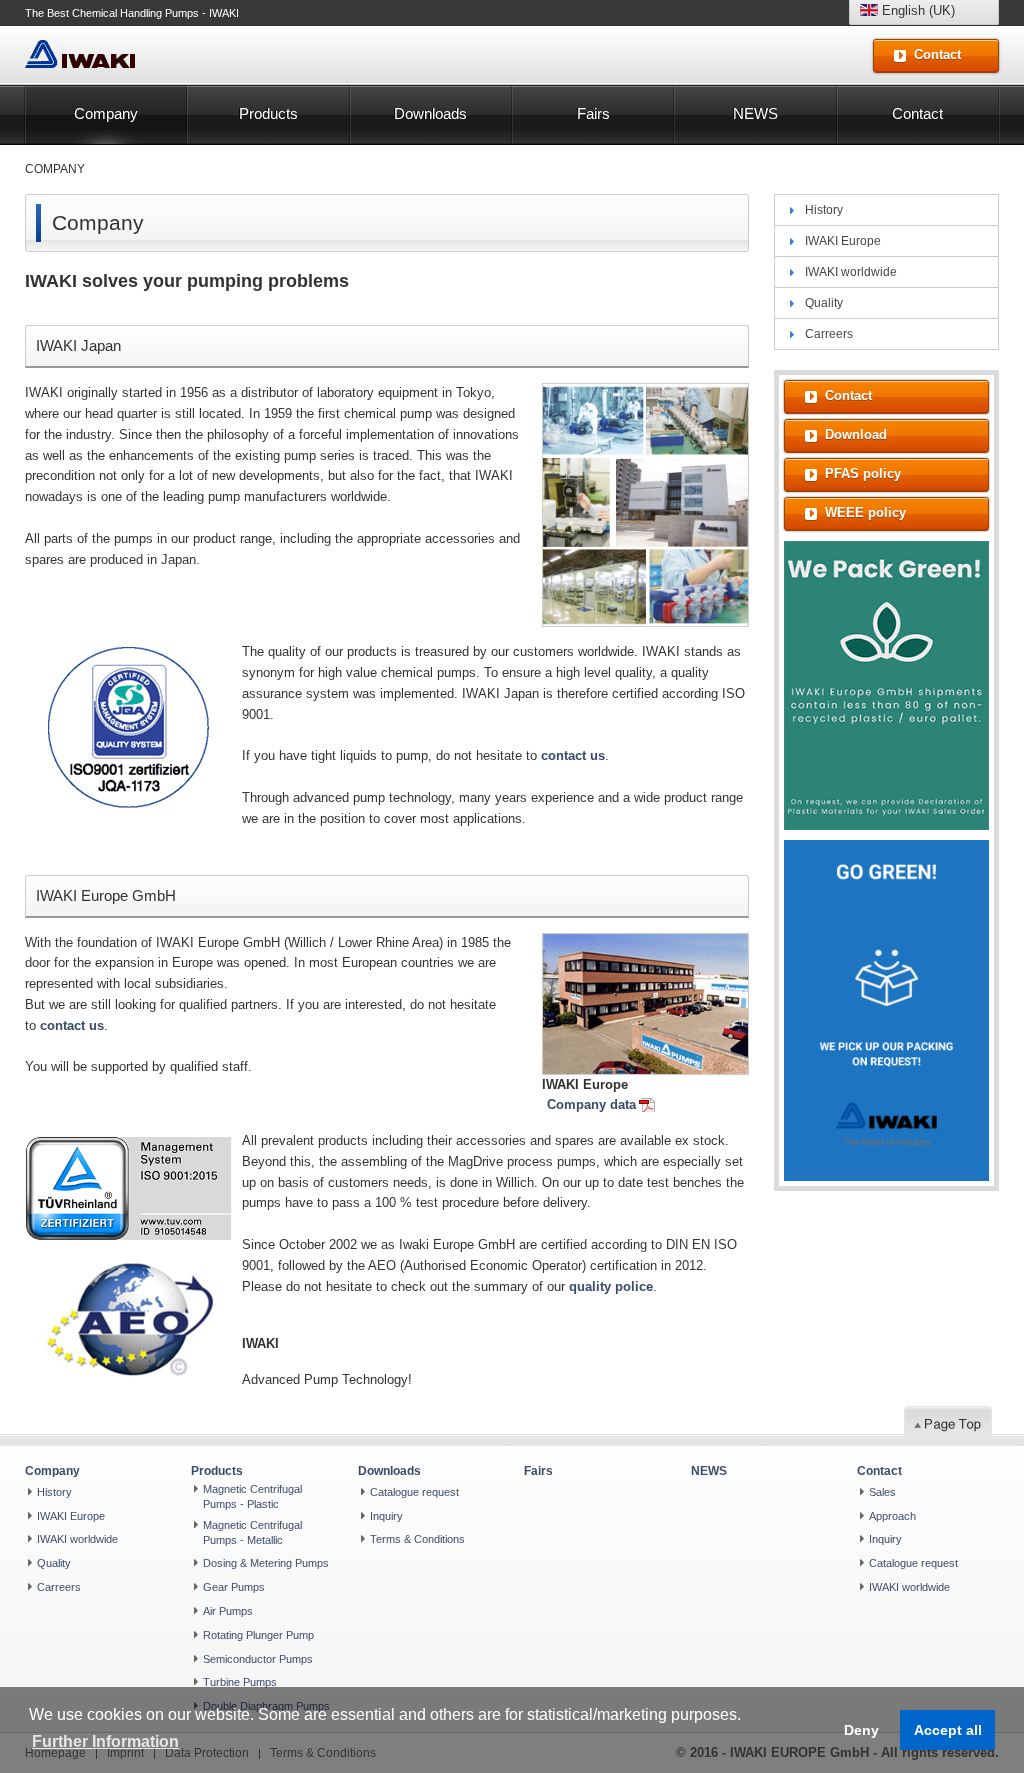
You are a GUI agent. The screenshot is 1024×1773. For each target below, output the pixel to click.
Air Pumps (228, 1611)
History (824, 210)
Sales (882, 1492)
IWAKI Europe (843, 241)
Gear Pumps (234, 1587)
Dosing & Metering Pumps (266, 1563)
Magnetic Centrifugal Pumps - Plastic (252, 1496)
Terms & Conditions (417, 1539)
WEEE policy (865, 512)
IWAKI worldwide (851, 272)
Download (856, 434)
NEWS (755, 113)
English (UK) (916, 10)
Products (268, 113)
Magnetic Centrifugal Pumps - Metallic (252, 1532)
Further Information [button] (105, 1741)
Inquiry (386, 1516)
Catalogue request (414, 1492)
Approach (892, 1516)
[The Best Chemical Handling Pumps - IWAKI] (80, 54)
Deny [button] (861, 1730)
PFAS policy (863, 473)
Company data (591, 1104)
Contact (917, 113)
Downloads (430, 113)
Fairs (593, 113)
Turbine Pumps (240, 1682)
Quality (824, 303)
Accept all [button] (948, 1730)
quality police (611, 1286)
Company (106, 113)
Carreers (829, 334)
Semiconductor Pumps (258, 1659)
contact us (573, 755)
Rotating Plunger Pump (258, 1635)
